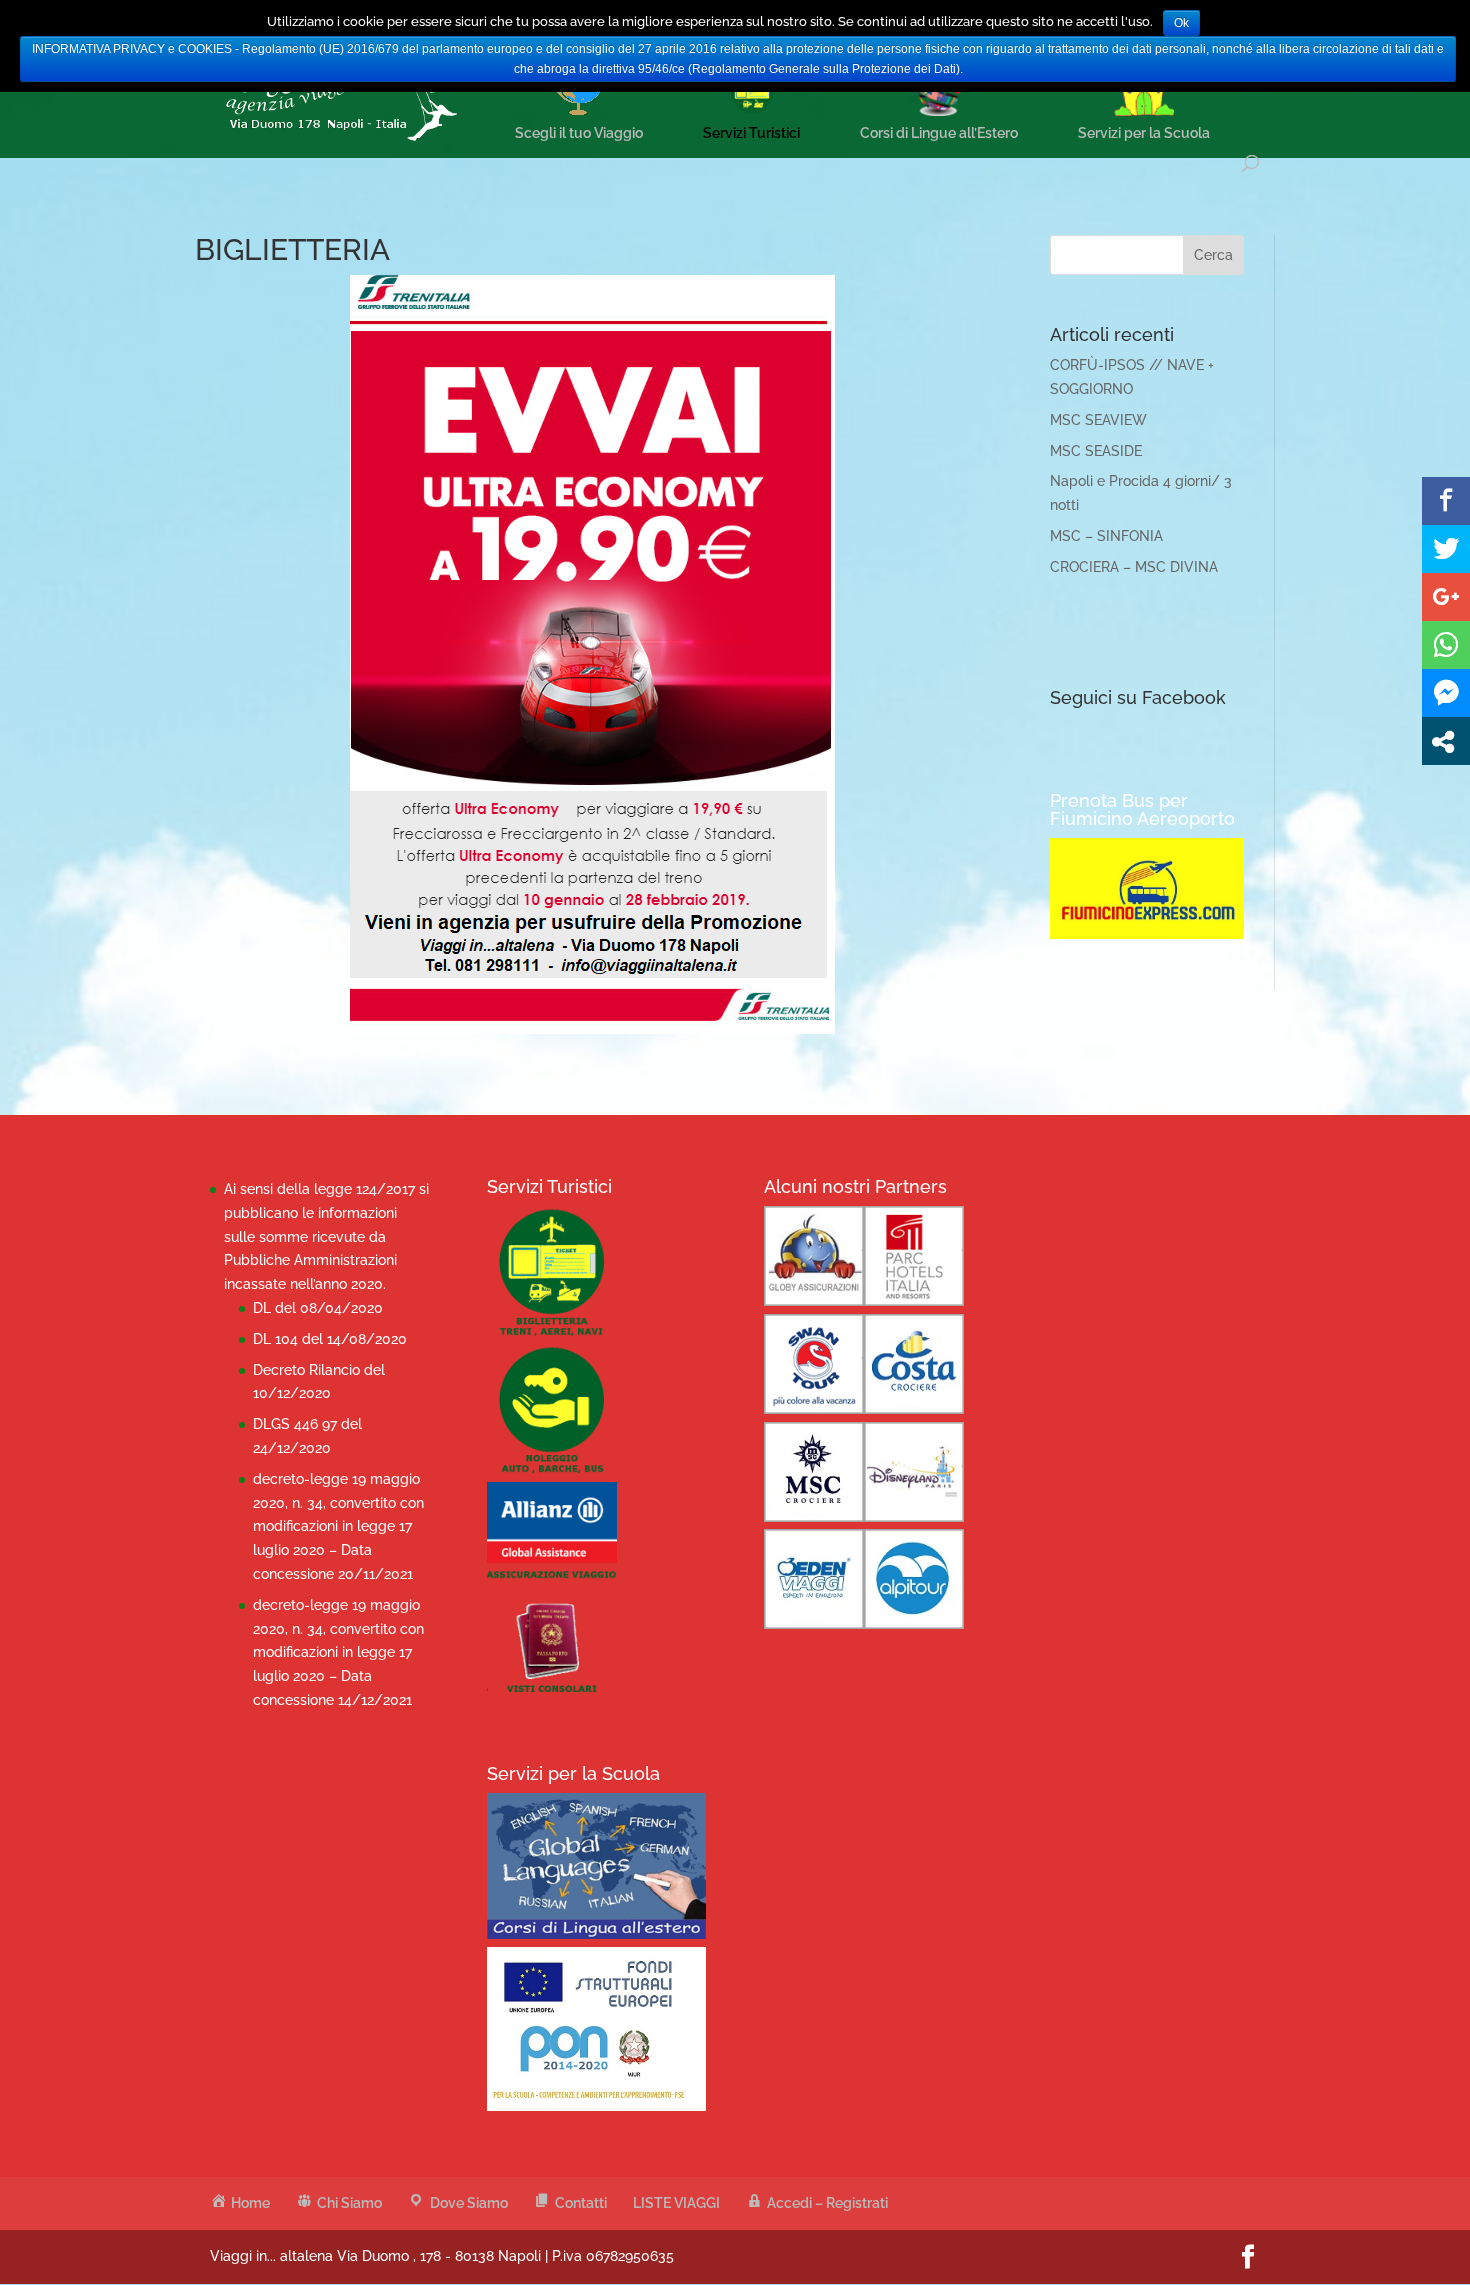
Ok (1181, 23)
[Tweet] (1446, 549)
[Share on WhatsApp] (1446, 645)
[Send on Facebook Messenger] (1446, 693)
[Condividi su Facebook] (1446, 501)
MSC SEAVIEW (1098, 420)
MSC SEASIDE (1096, 451)
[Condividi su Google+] (1446, 597)
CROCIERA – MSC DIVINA (1134, 567)
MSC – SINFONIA (1106, 536)
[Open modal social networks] (1446, 741)
